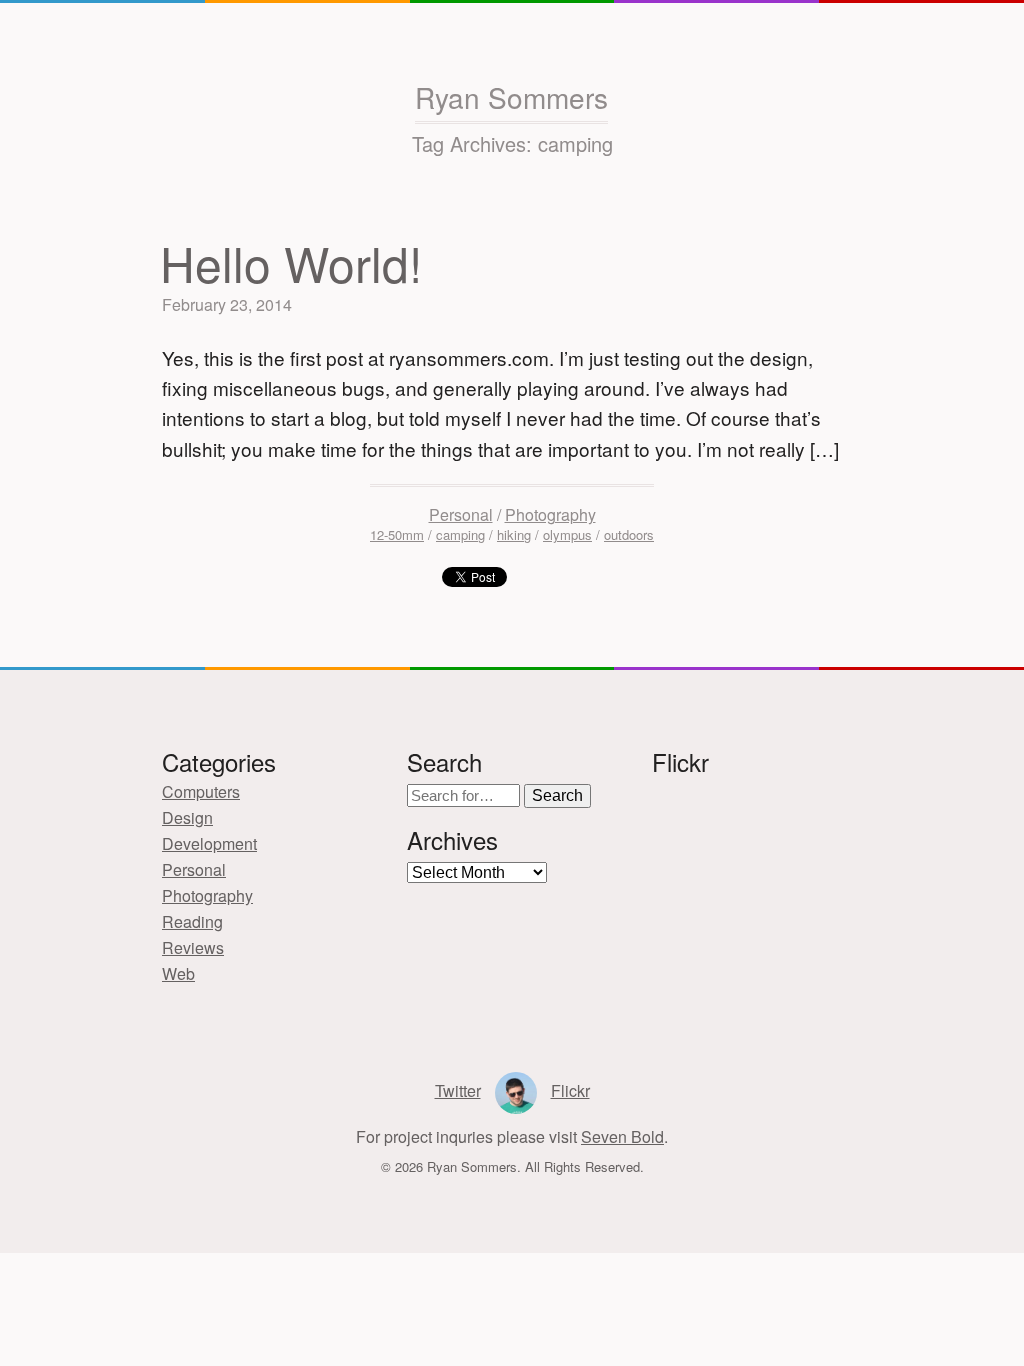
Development (209, 843)
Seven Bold (622, 1136)
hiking (514, 534)
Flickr (570, 1090)
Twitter (458, 1090)
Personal (461, 514)
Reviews (193, 947)
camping (460, 534)
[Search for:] (465, 794)
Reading (192, 921)
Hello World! (291, 263)
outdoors (629, 534)
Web (178, 973)
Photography (550, 514)
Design (187, 817)
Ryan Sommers (511, 97)
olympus (567, 534)
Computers (201, 791)
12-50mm (397, 534)
